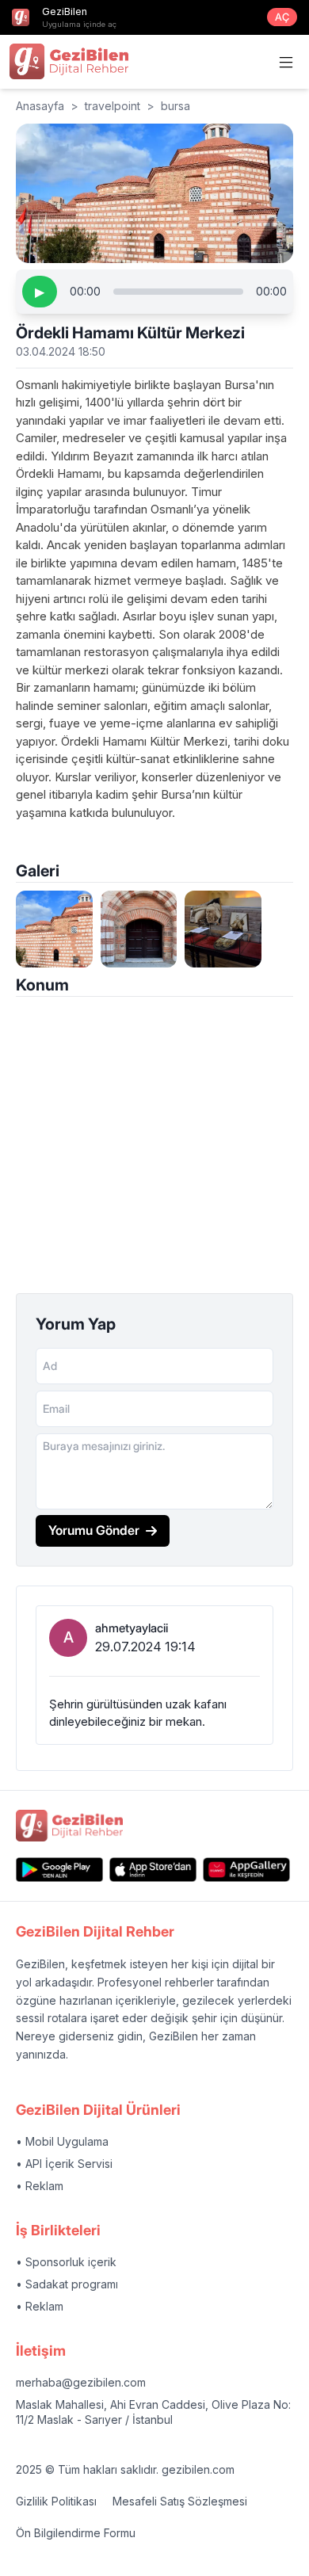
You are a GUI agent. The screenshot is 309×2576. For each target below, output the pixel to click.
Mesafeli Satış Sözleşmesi (180, 2501)
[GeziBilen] (69, 61)
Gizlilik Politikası (56, 2501)
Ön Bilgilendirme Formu (76, 2533)
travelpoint (113, 106)
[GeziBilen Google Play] (59, 1870)
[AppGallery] (246, 1870)
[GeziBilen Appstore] (153, 1870)
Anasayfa (40, 106)
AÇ (282, 17)
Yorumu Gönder (94, 1530)
